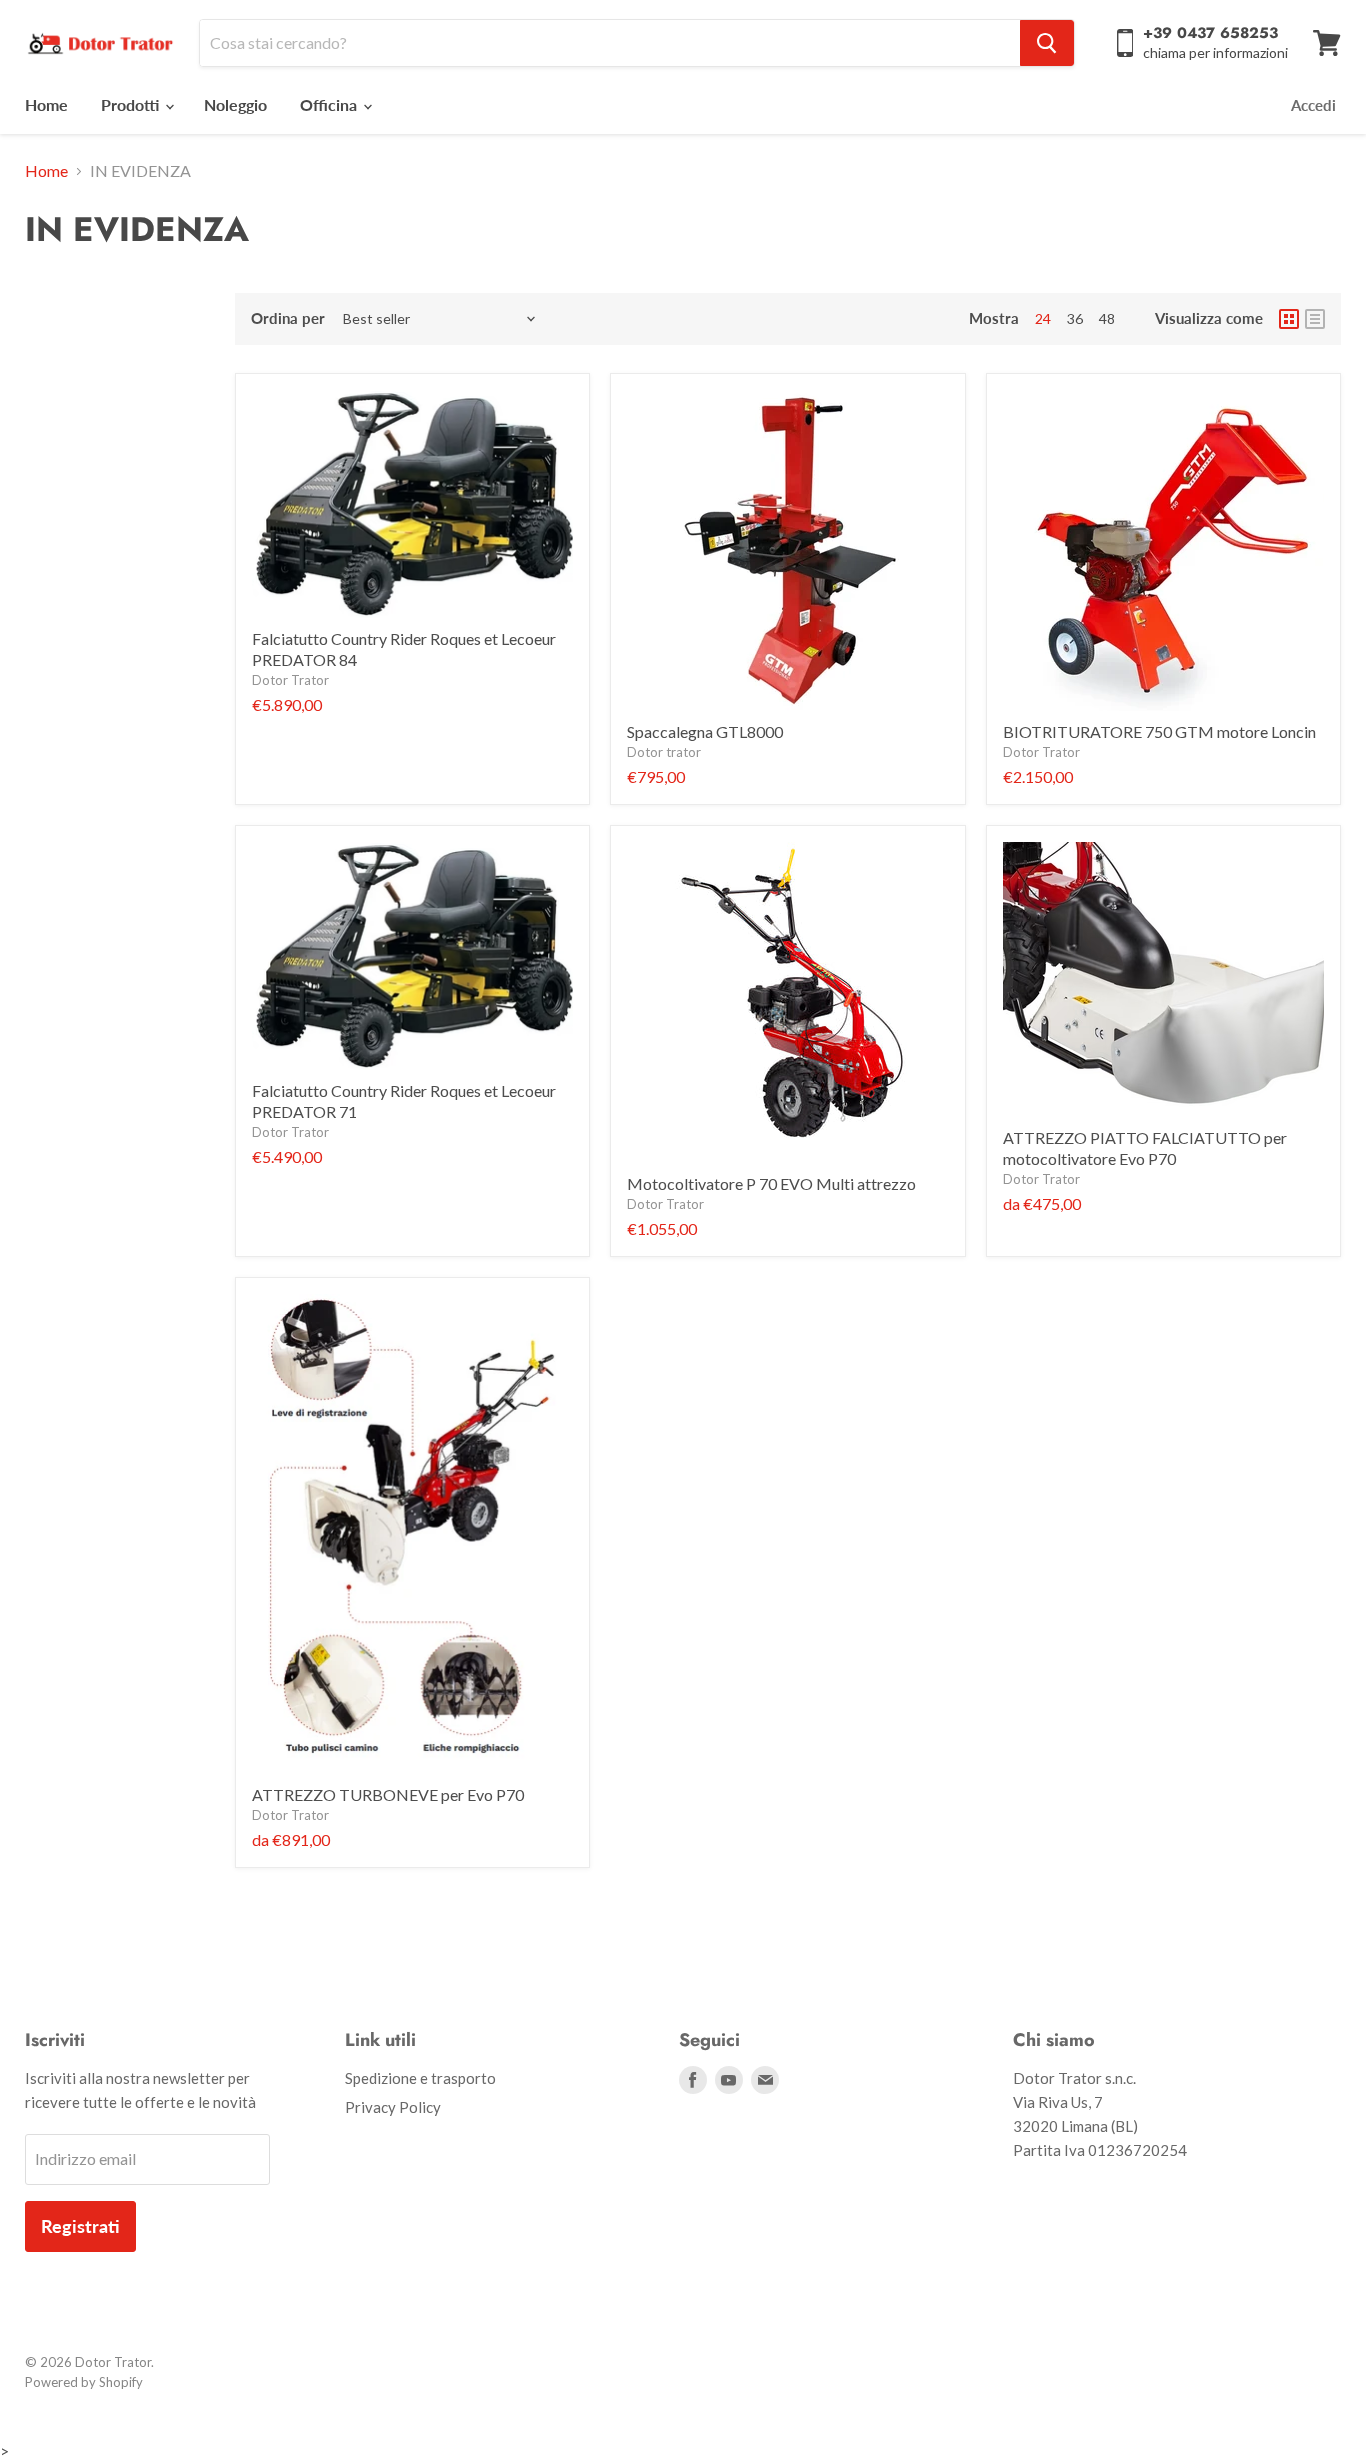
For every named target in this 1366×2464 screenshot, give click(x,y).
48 (1107, 318)
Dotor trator (664, 752)
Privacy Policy (393, 2107)
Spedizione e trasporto (420, 2078)
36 (1075, 318)
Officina (330, 104)
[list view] (1315, 319)
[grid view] (1289, 319)
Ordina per (288, 318)
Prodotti (132, 104)
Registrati (80, 2226)
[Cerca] (1047, 43)
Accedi (1313, 105)
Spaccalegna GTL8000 (705, 731)
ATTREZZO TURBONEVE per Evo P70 (388, 1794)
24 (1043, 318)
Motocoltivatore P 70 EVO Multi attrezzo (771, 1183)
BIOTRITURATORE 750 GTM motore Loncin (1159, 731)
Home (46, 104)
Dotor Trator (290, 680)
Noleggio (235, 104)
